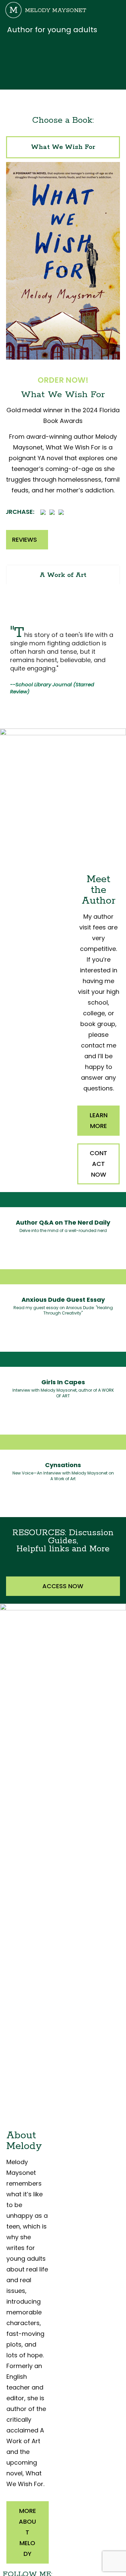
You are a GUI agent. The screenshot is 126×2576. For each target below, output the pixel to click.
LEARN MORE (99, 1120)
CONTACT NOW (98, 1164)
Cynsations (63, 1465)
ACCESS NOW (63, 1586)
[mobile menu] (117, 10)
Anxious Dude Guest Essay (63, 1300)
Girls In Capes (63, 1382)
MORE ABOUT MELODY (27, 2532)
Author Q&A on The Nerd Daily (63, 1222)
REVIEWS (25, 540)
